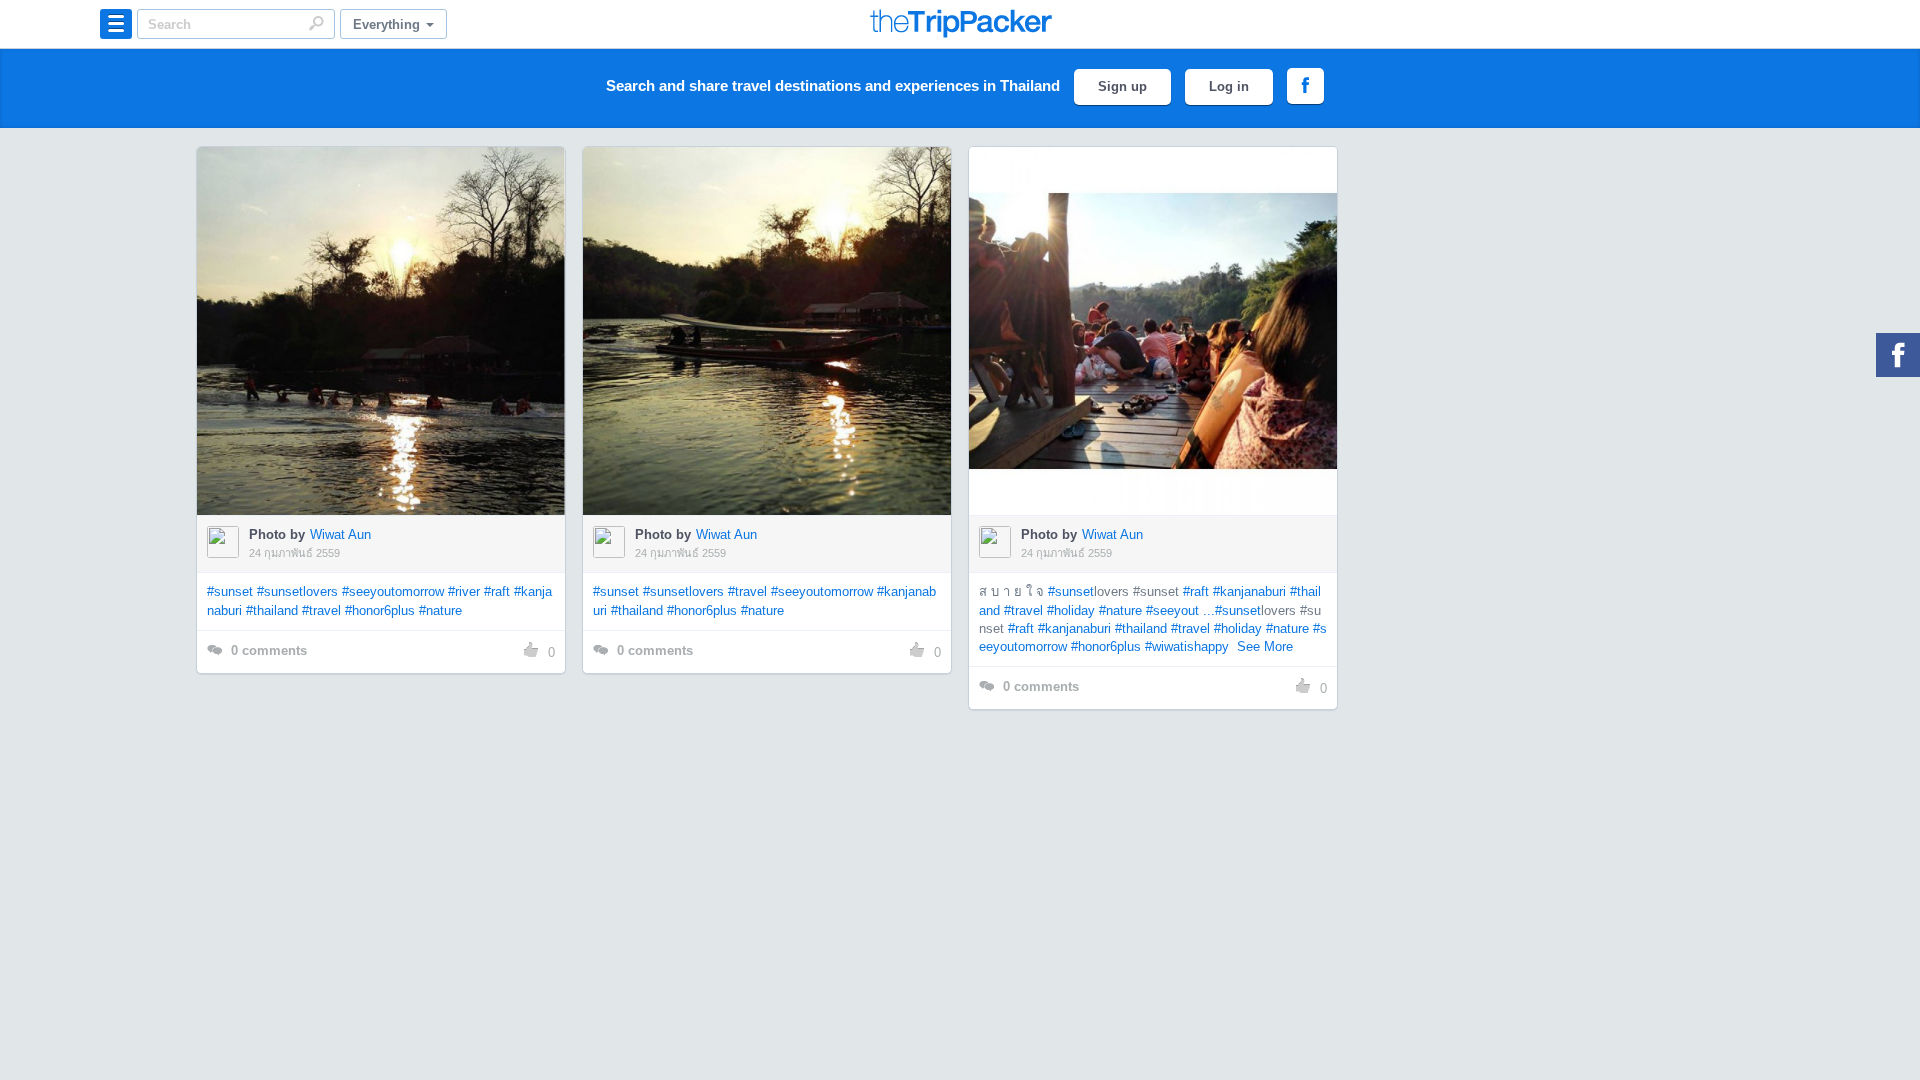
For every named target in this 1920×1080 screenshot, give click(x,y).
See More (1265, 646)
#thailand (272, 610)
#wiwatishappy (1187, 646)
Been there (392, 301)
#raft (497, 591)
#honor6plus (380, 610)
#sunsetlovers (297, 591)
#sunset (230, 591)
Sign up (1122, 86)
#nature (440, 610)
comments (269, 650)
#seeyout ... (1180, 610)
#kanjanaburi (1249, 591)
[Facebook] (1898, 355)
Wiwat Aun (340, 534)
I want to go (394, 361)
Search (316, 23)
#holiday (1071, 610)
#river (464, 591)
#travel (321, 610)
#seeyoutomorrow (393, 591)
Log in (1229, 86)
